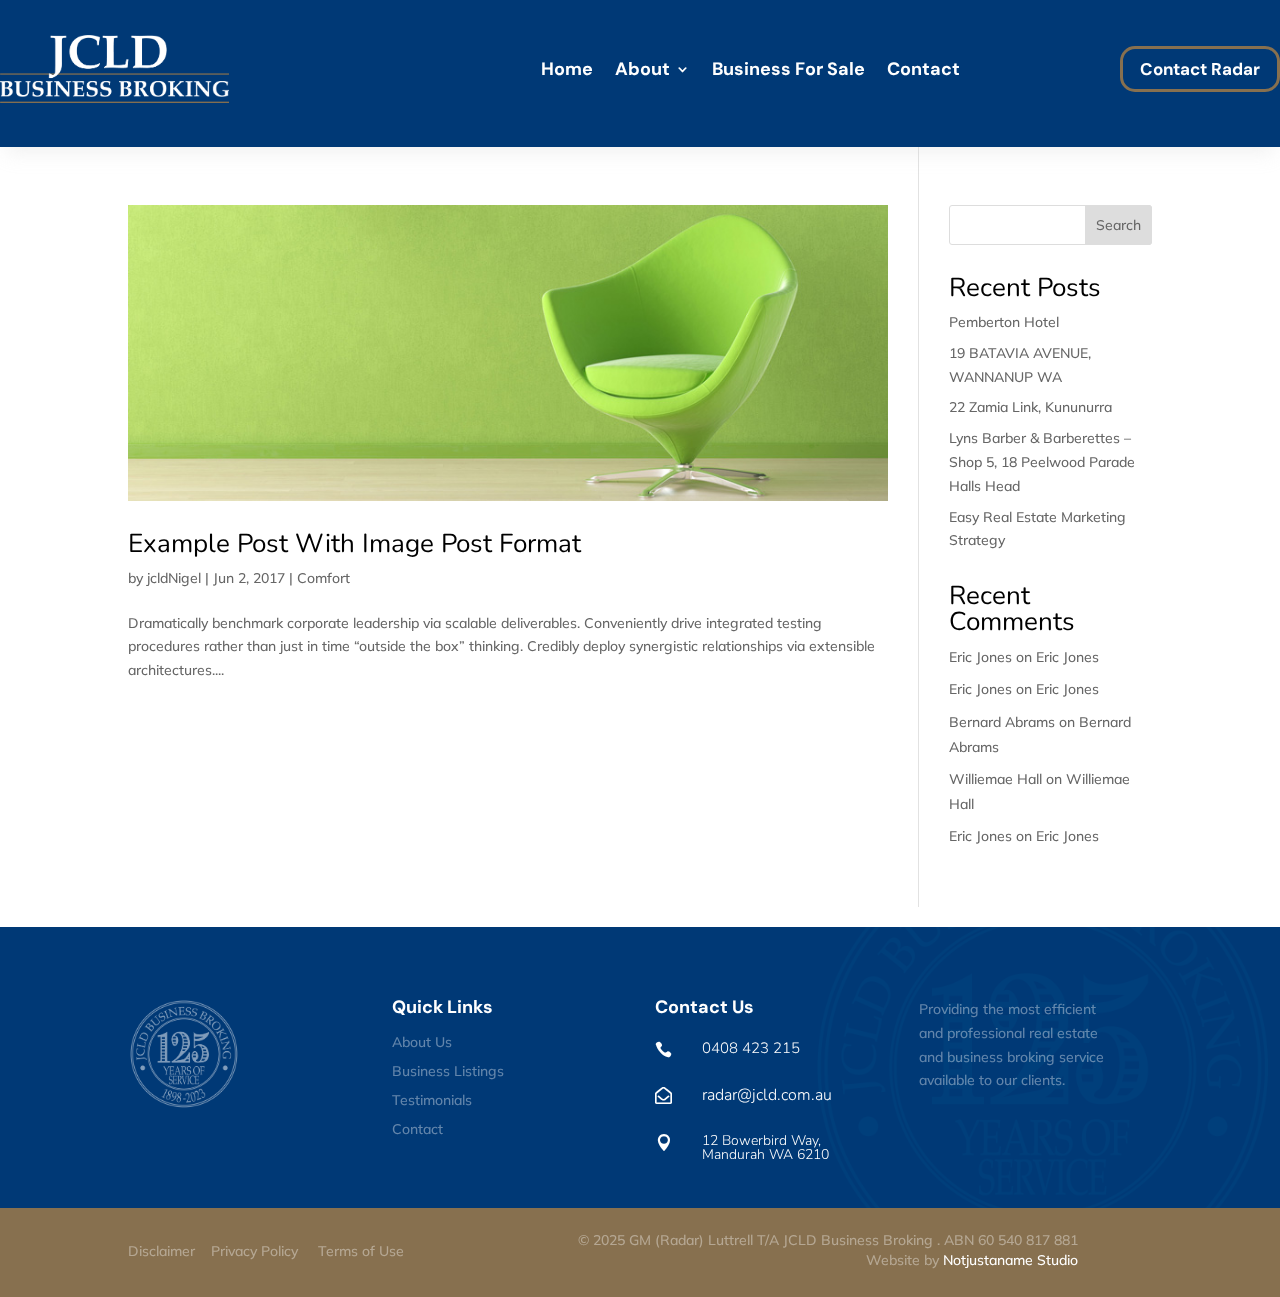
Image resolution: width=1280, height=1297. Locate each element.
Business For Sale (788, 69)
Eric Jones (1067, 657)
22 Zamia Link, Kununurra (1030, 407)
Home (567, 69)
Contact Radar (1200, 69)
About (642, 69)
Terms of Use (361, 1251)
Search (1118, 225)
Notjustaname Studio (1010, 1260)
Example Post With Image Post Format (354, 543)
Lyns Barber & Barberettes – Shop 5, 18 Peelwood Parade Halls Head (1042, 462)
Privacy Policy (254, 1251)
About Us (422, 1042)
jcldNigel (174, 578)
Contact (923, 69)
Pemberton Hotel (1004, 322)
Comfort (323, 578)
